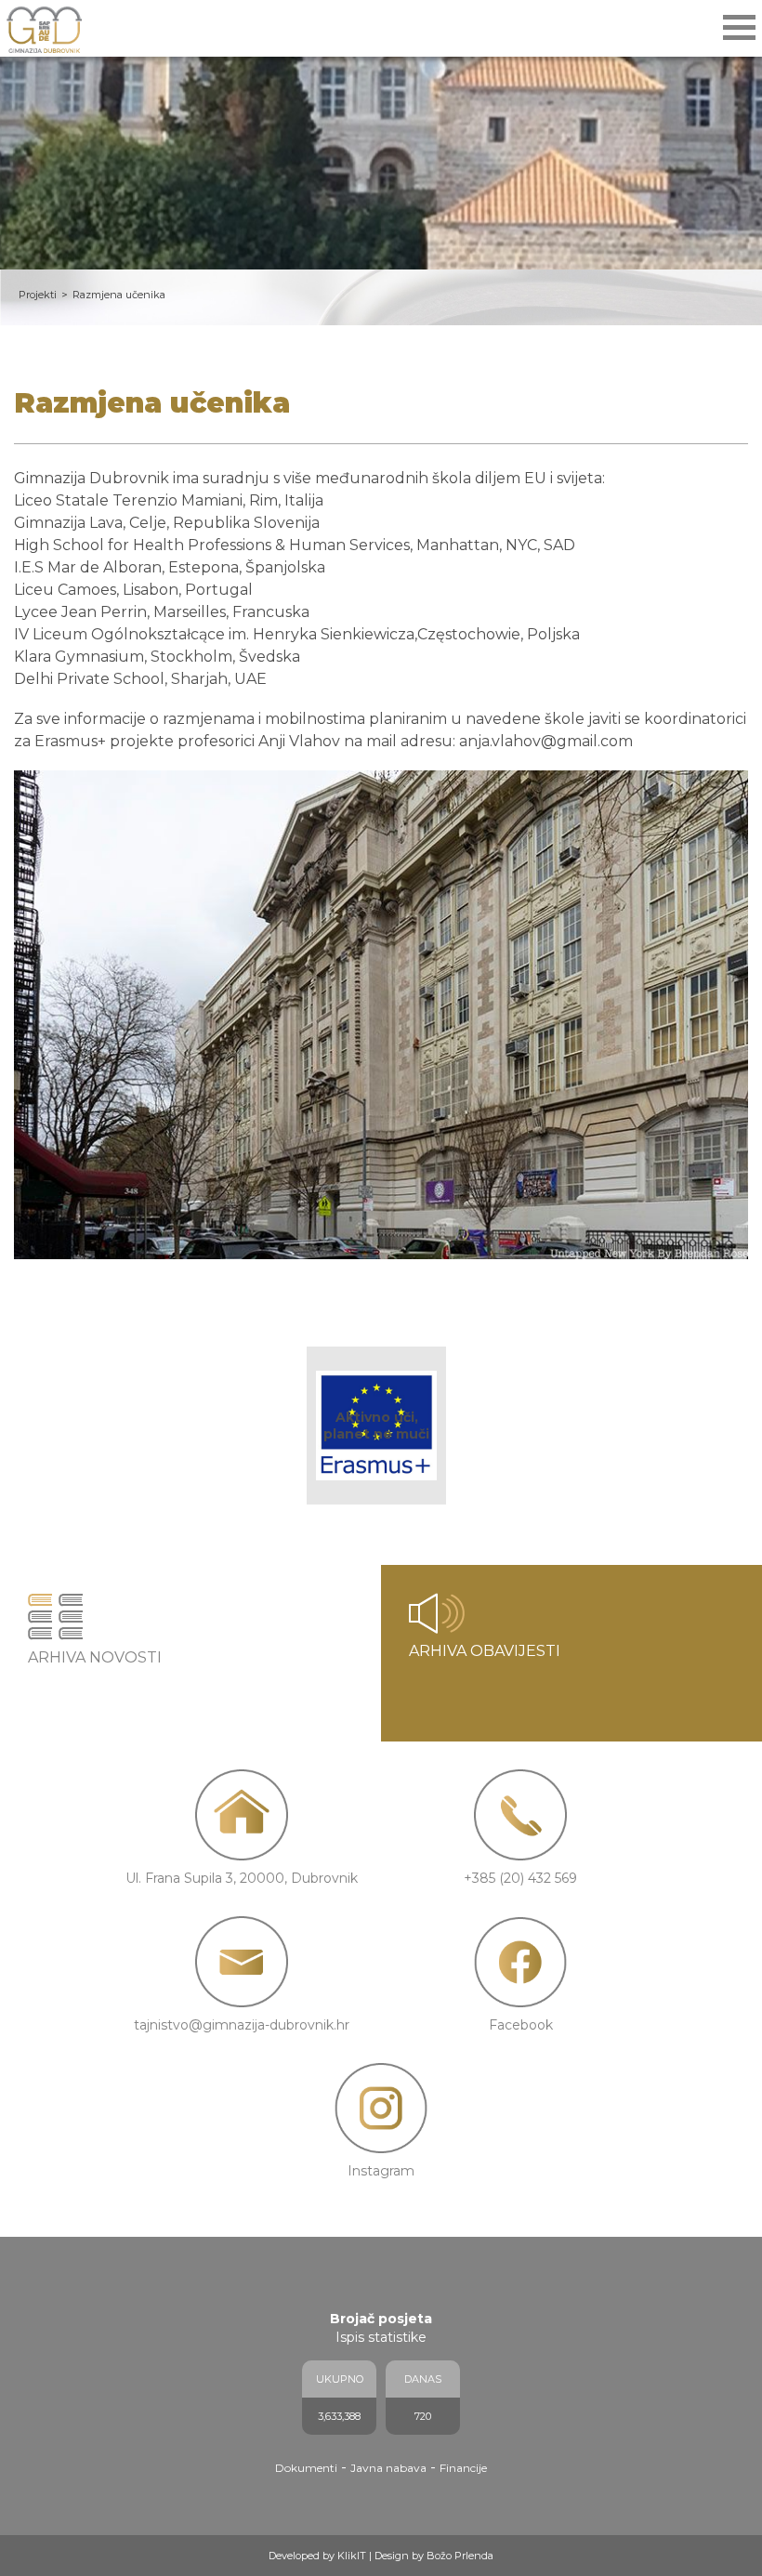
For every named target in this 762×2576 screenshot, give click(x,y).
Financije (463, 2468)
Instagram (381, 2171)
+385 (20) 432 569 (520, 1878)
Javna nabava (388, 2468)
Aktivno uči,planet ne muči (376, 1426)
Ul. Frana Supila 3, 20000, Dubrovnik (242, 1878)
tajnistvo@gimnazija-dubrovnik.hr (242, 2025)
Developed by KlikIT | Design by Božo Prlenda (381, 2556)
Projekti (38, 295)
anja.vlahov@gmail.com (546, 741)
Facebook (521, 2025)
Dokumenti (306, 2468)
